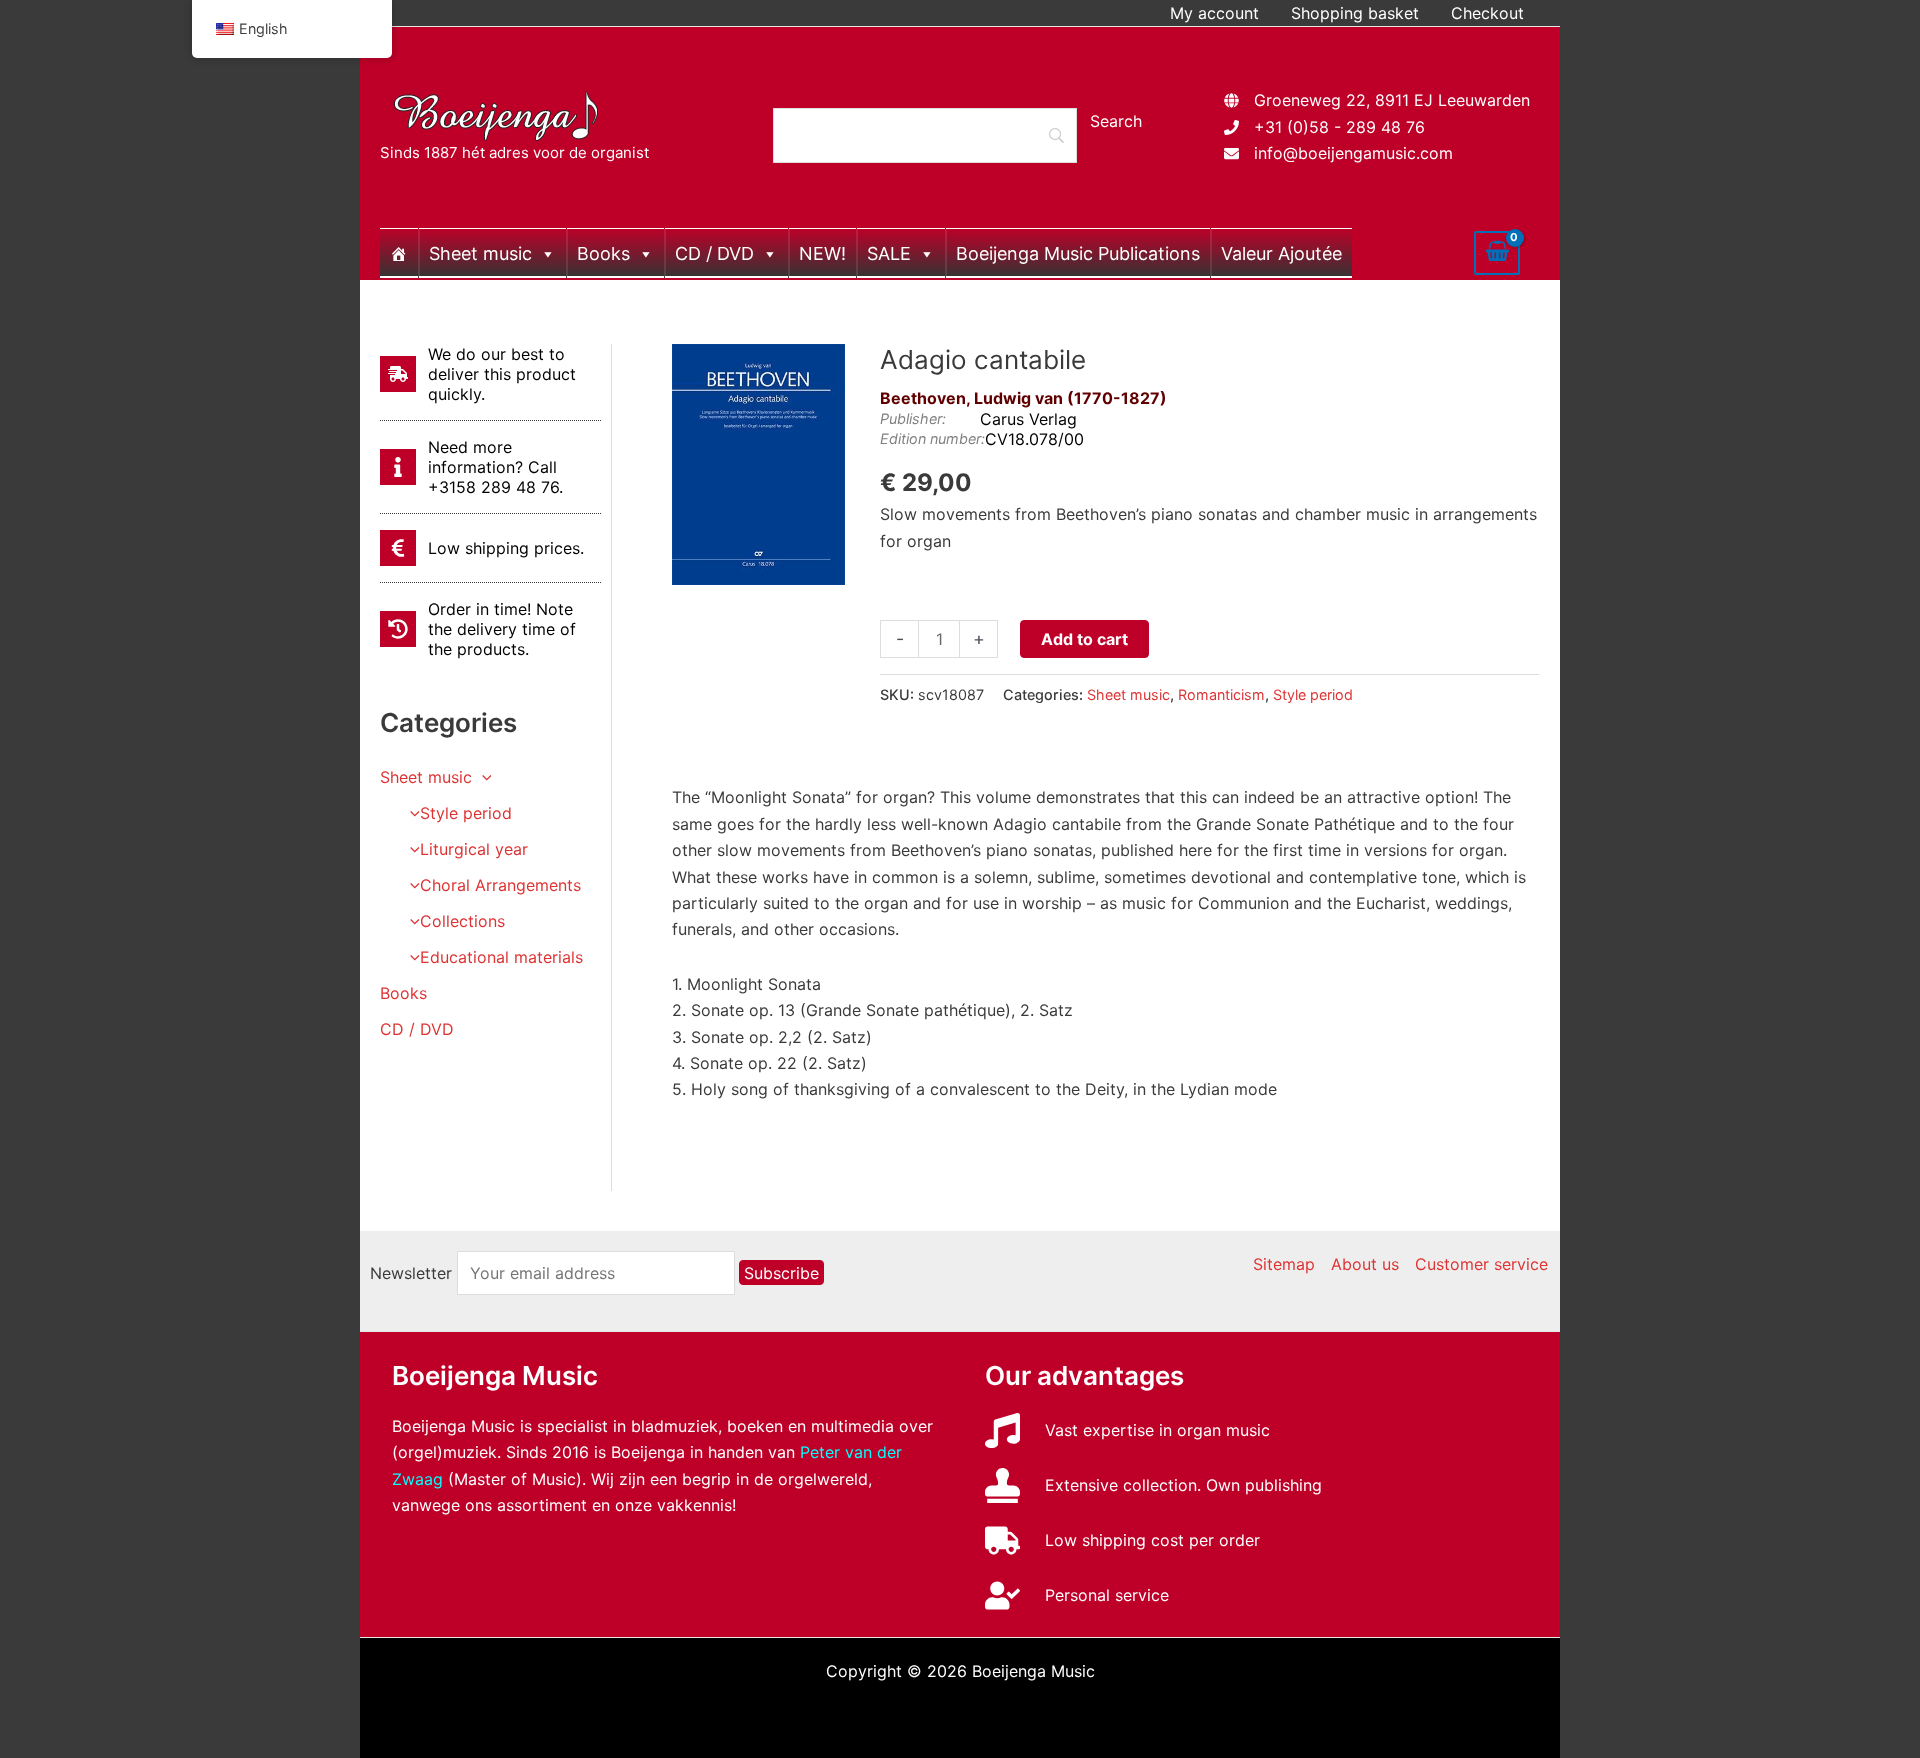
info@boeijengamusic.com (1353, 153)
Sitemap (1284, 1264)
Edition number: (932, 438)
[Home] (399, 253)
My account (1214, 13)
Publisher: (913, 418)
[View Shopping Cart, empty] (1497, 253)
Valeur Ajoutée (1281, 253)
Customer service (1481, 1264)
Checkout (1487, 13)
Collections (462, 921)
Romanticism (1221, 694)
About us (1365, 1264)
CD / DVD (714, 253)
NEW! (822, 253)
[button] (482, 777)
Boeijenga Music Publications (1078, 253)
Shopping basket (1355, 13)
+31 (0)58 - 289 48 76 (1339, 127)
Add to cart (1084, 639)
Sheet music (480, 253)
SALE (889, 253)
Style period (466, 813)
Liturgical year (474, 849)
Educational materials (501, 957)
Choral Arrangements (500, 885)
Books (603, 253)
